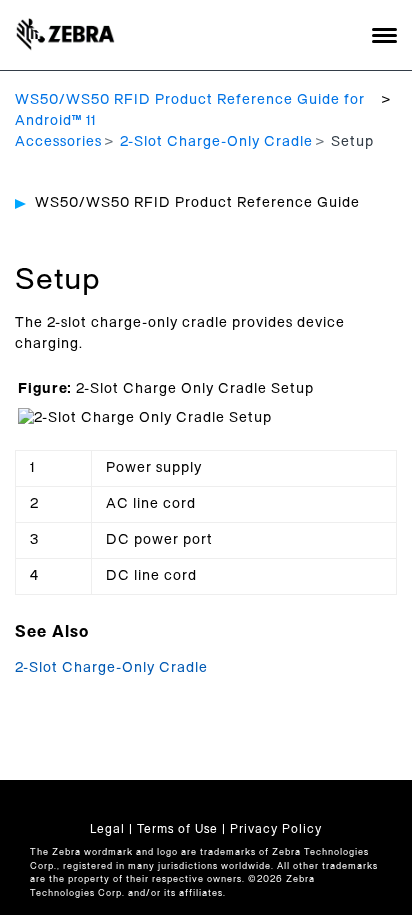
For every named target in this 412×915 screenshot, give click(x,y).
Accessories (58, 142)
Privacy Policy (276, 829)
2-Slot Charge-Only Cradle (216, 142)
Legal (107, 829)
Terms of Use (177, 829)
